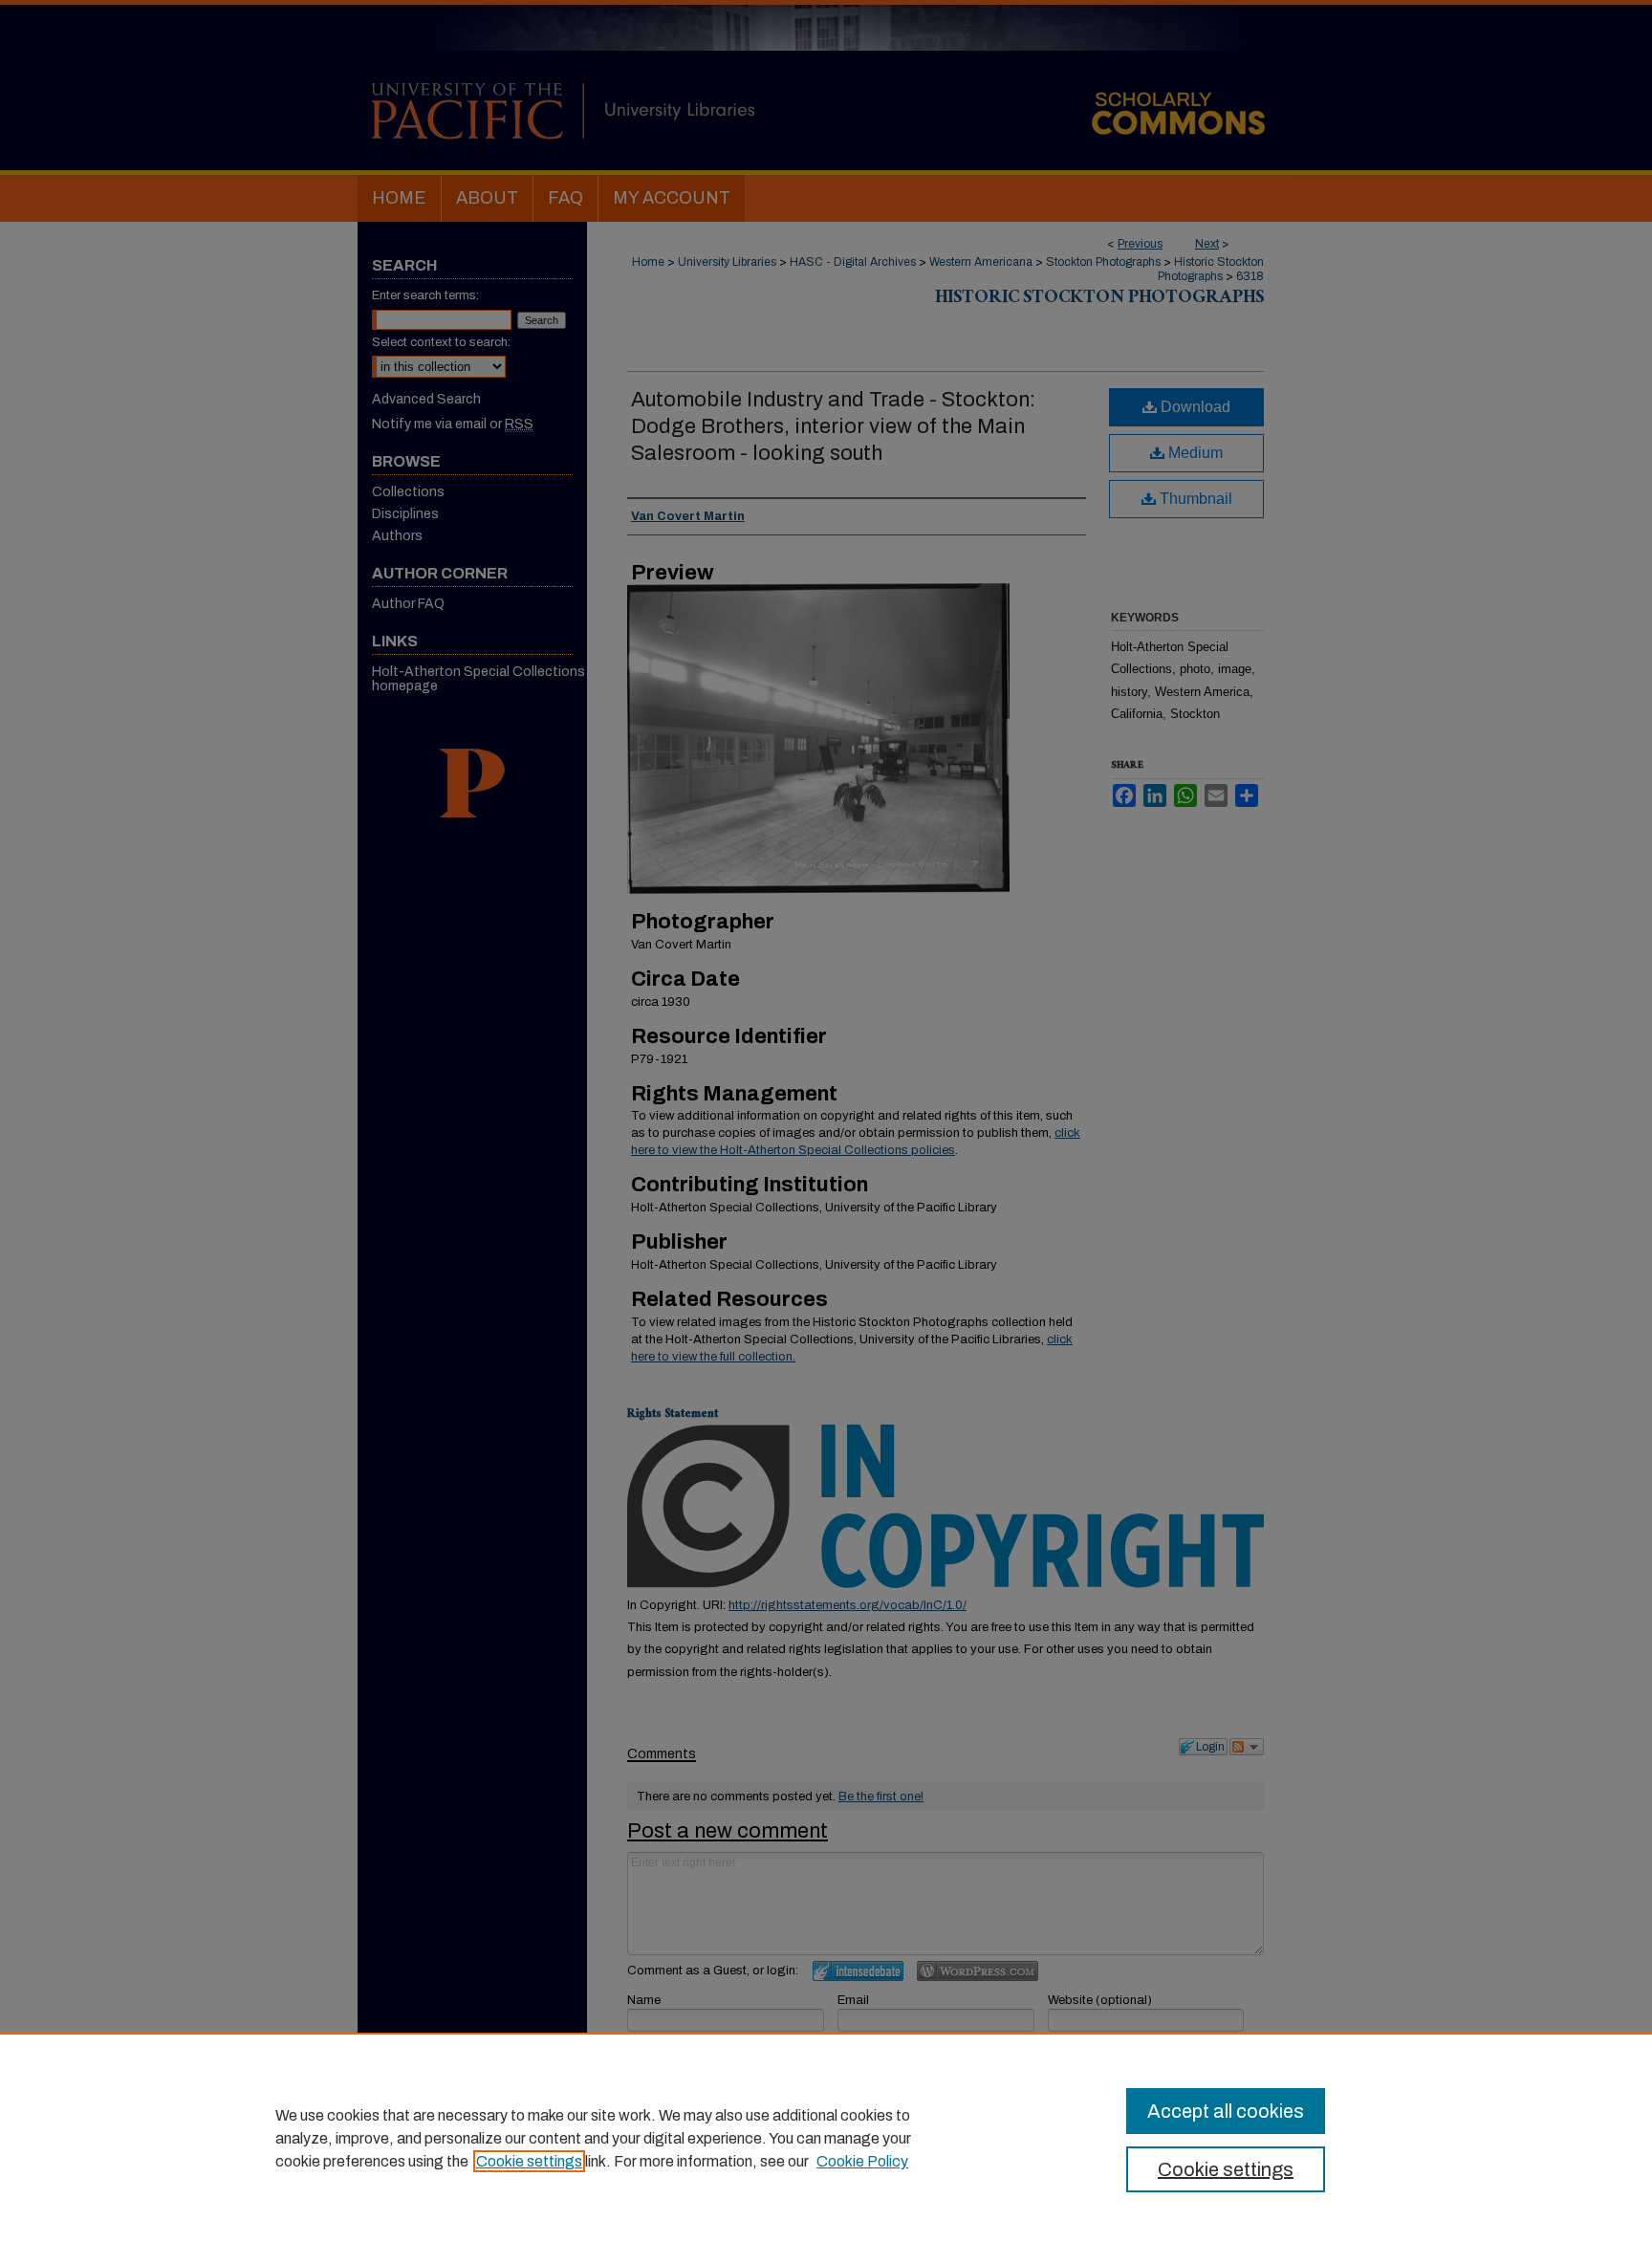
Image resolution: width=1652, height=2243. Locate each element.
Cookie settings (529, 2161)
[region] (826, 2138)
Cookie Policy (862, 2161)
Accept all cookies (1226, 2111)
